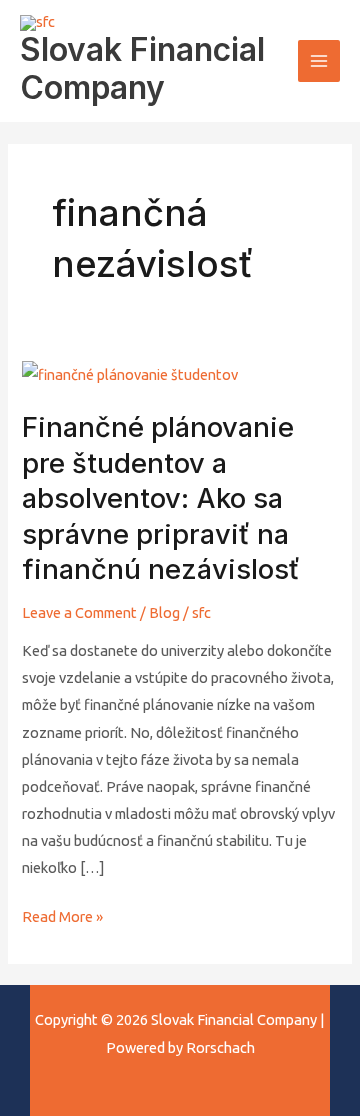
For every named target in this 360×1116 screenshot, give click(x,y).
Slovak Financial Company (142, 68)
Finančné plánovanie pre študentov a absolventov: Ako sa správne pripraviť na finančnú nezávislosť (161, 498)
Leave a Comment (79, 612)
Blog (164, 612)
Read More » (62, 914)
